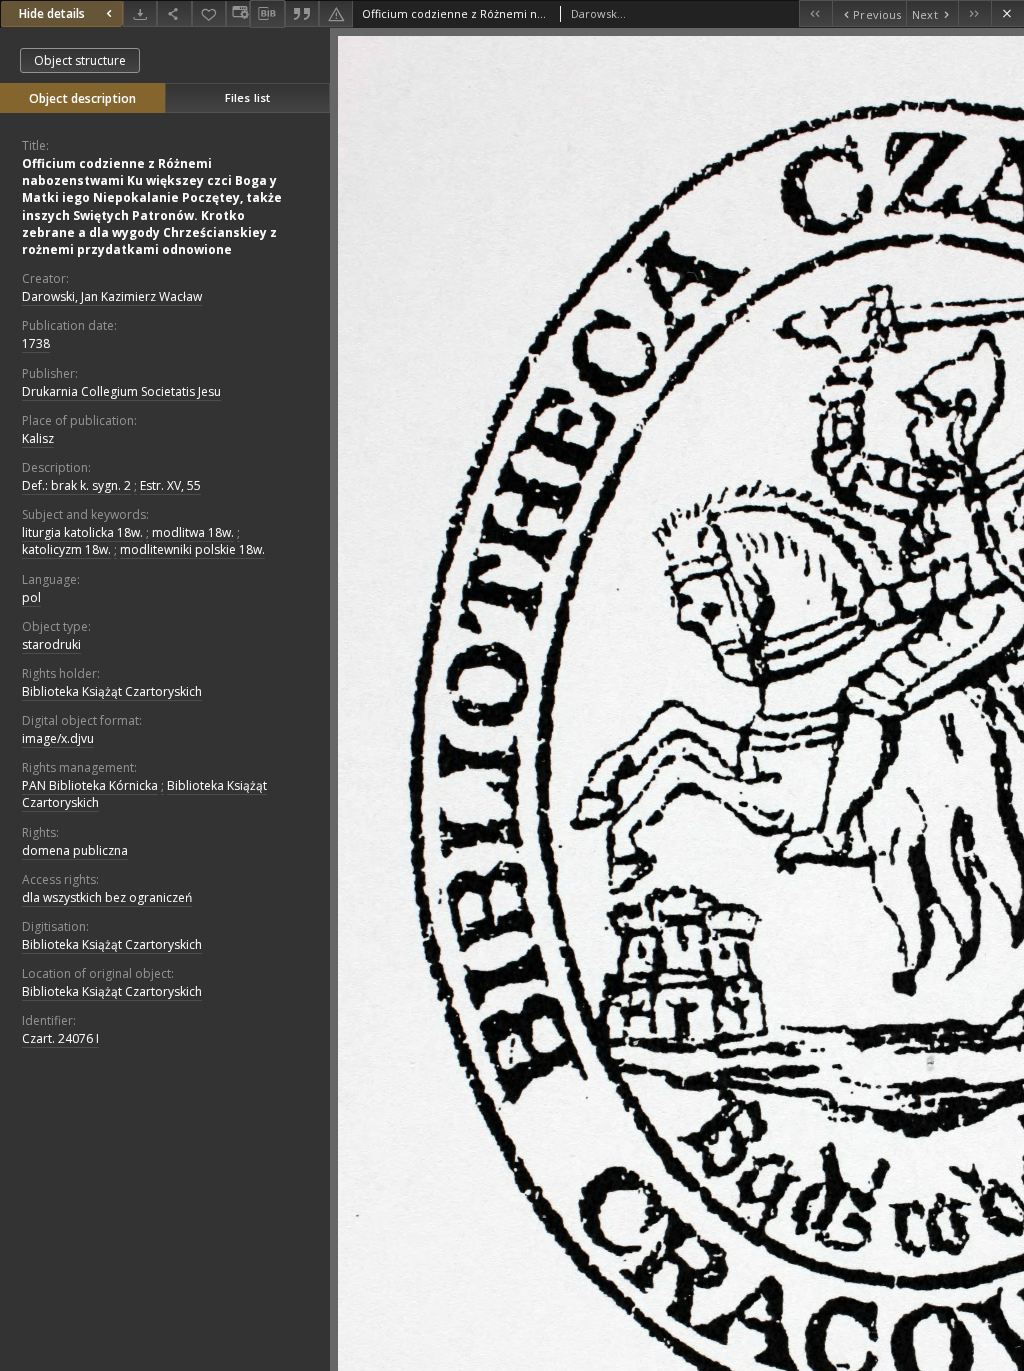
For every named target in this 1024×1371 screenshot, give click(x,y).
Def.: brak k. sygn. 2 (76, 485)
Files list (247, 97)
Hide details (52, 13)
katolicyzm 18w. (66, 549)
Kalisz (38, 438)
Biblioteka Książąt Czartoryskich (112, 691)
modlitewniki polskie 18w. (192, 549)
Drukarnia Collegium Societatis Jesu (121, 391)
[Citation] (302, 13)
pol (31, 597)
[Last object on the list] (974, 13)
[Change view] (238, 13)
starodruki (51, 644)
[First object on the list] (815, 13)
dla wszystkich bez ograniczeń (107, 897)
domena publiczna (75, 850)
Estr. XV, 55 (170, 485)
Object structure (80, 60)
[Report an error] (336, 13)
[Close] (1007, 13)
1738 (36, 343)
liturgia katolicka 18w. (82, 532)
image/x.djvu (58, 738)
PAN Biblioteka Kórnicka (90, 785)
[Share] (174, 13)
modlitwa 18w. (193, 532)
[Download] (140, 13)
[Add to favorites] (209, 13)
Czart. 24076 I (60, 1038)
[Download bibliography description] (267, 14)
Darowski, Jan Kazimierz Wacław (112, 296)
